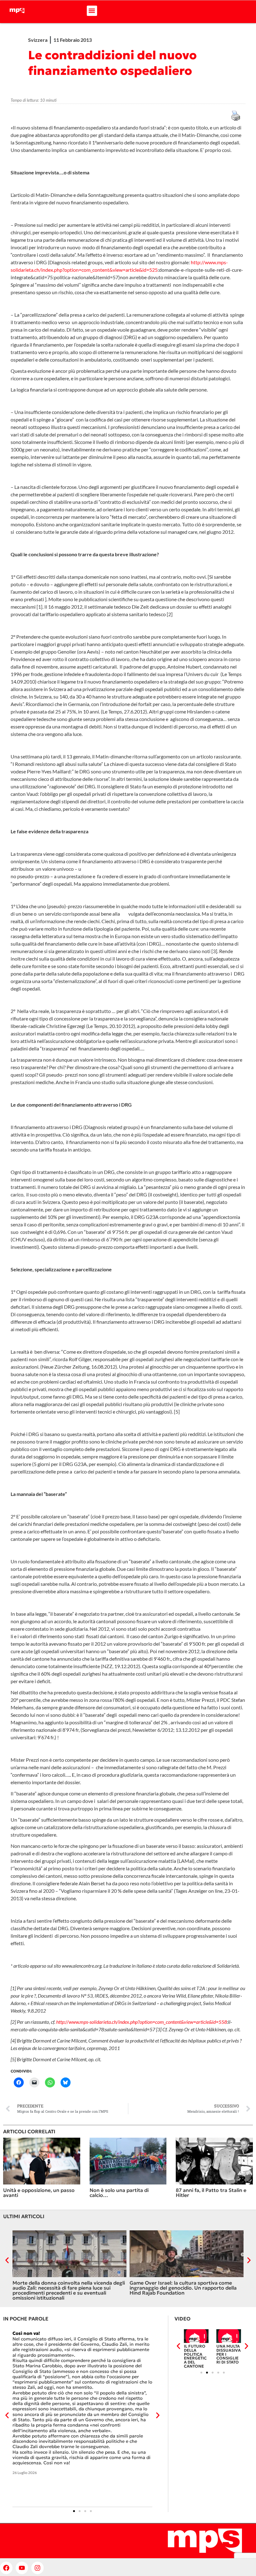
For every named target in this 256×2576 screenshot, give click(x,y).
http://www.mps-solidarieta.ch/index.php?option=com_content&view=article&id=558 (142, 2022)
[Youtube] (22, 2568)
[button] (92, 11)
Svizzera (38, 40)
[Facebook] (6, 2568)
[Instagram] (37, 2568)
